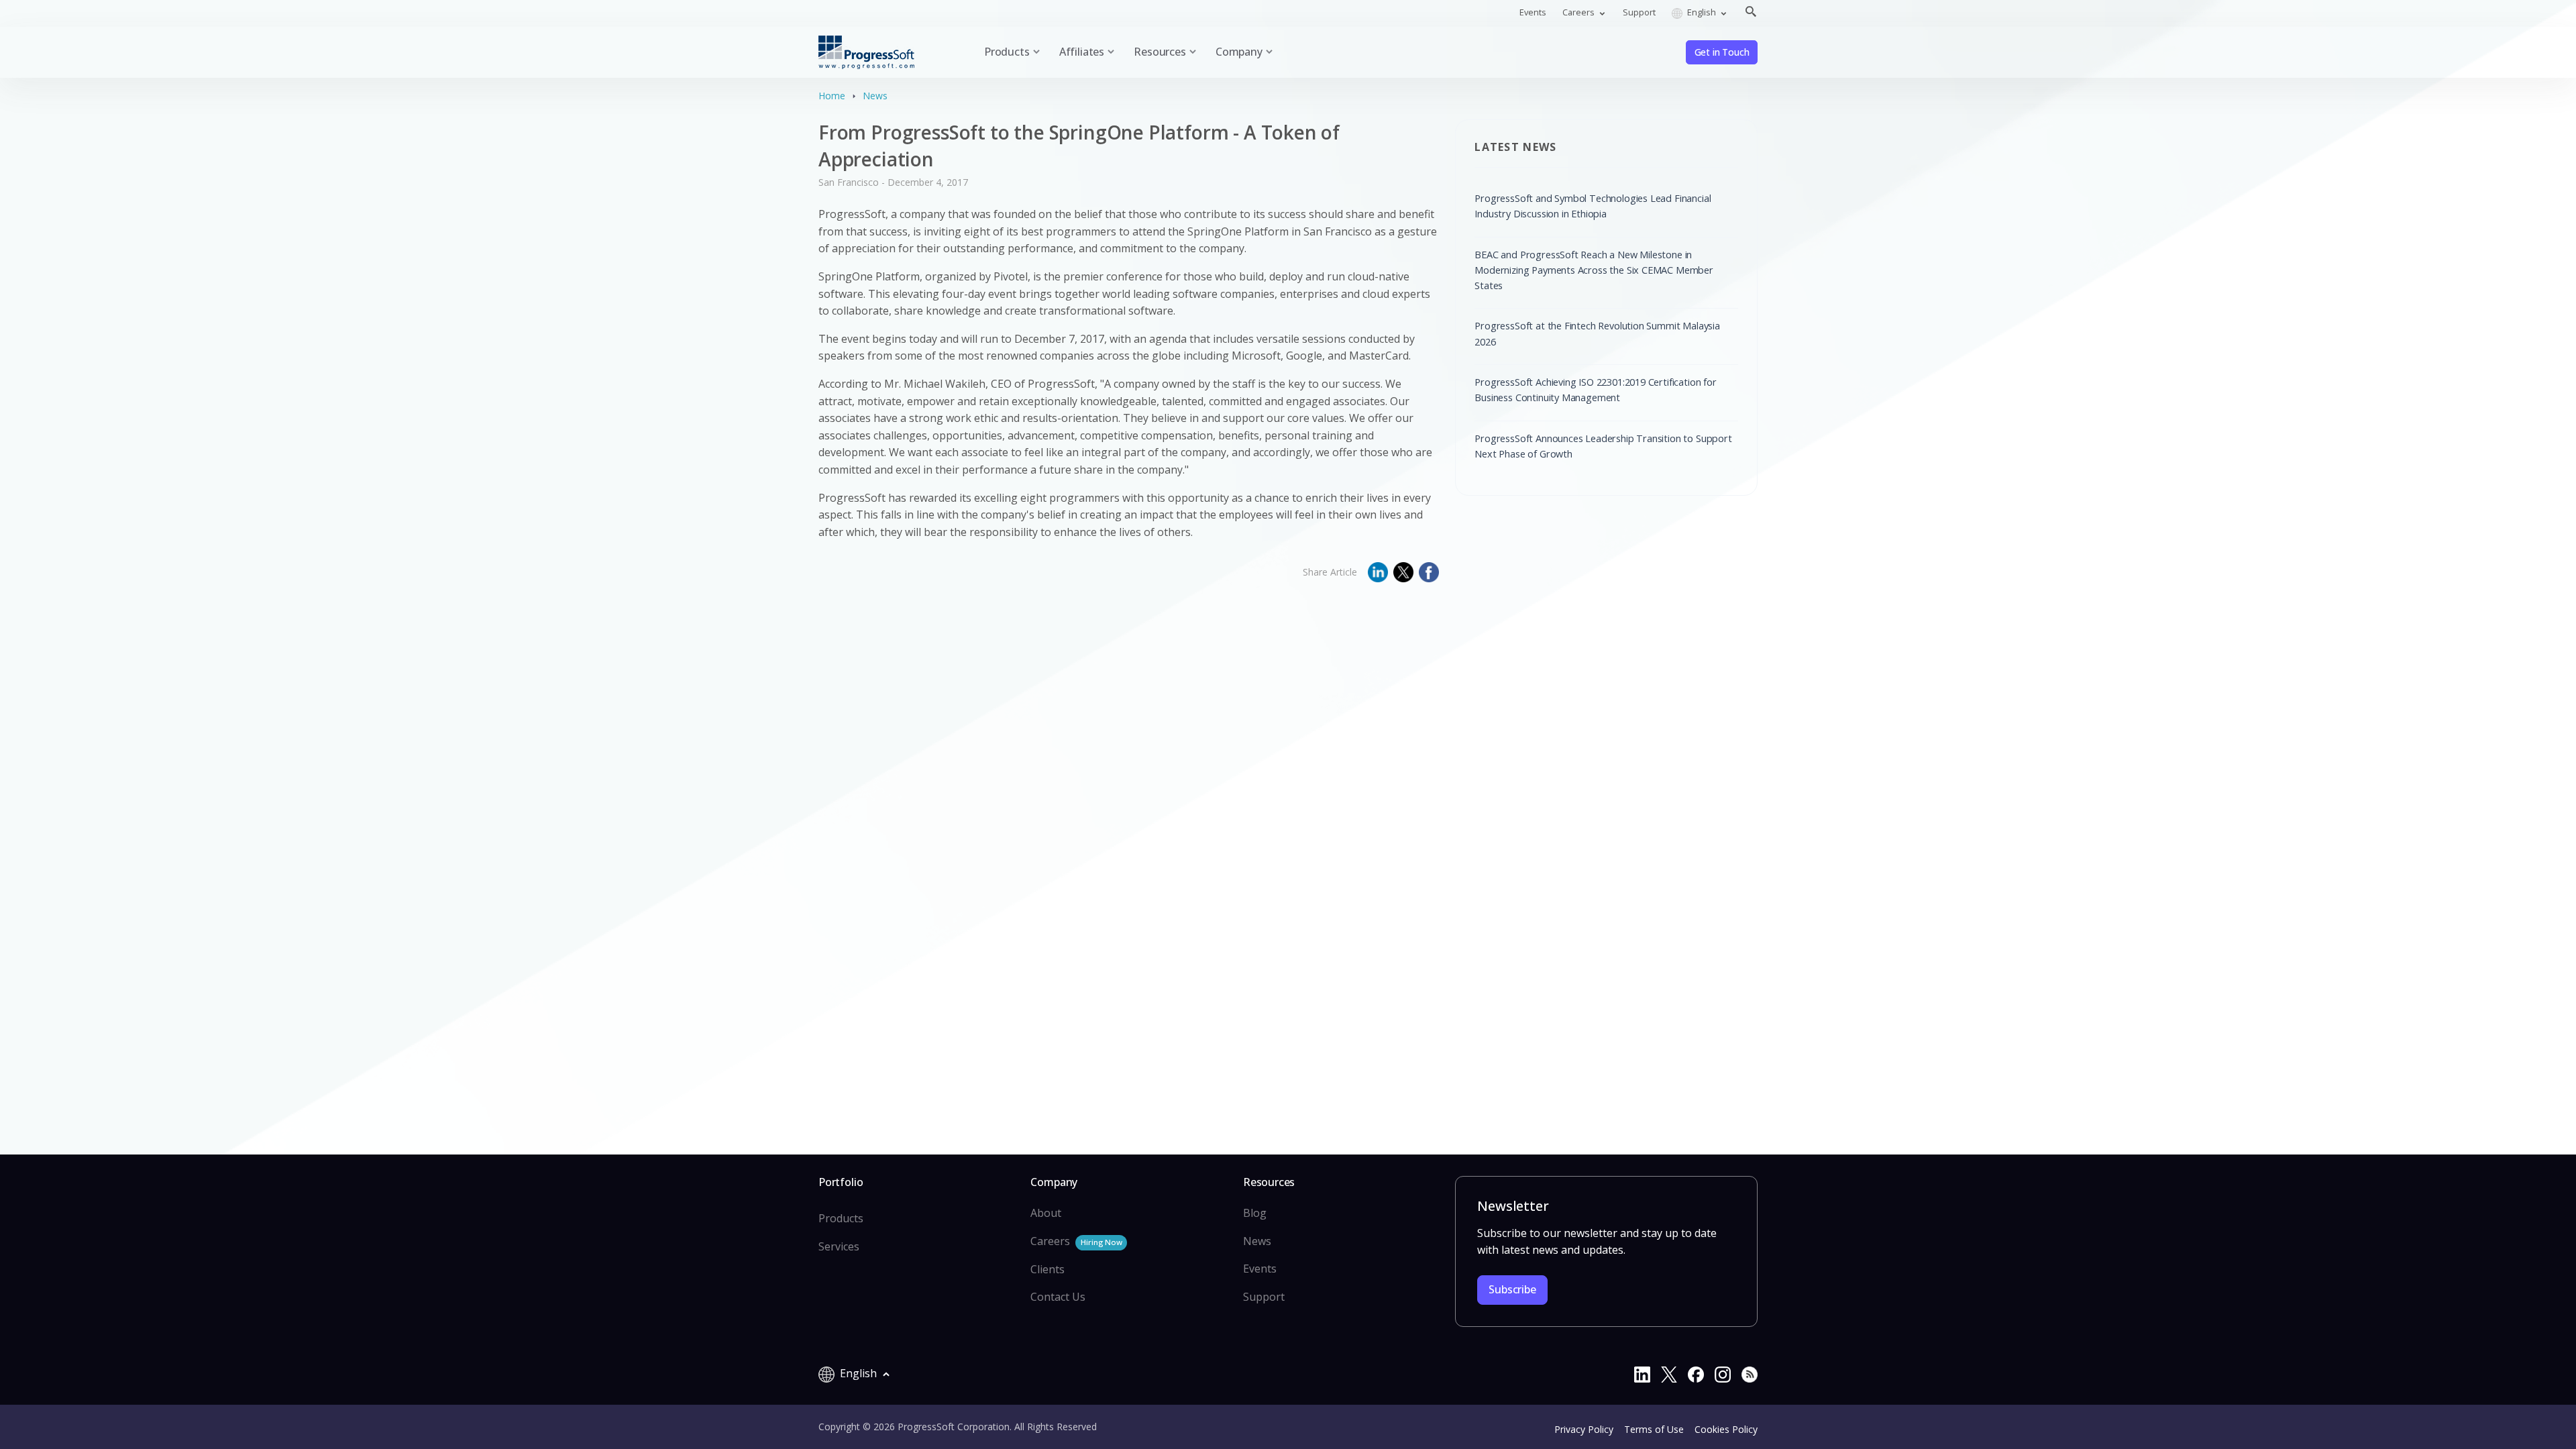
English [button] (1702, 12)
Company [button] (1239, 52)
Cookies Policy (1726, 1429)
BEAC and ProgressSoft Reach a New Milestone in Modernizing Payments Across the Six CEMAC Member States (1594, 270)
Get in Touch (1722, 52)
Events (1533, 12)
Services (839, 1246)
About (1046, 1213)
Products (841, 1218)
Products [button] (1007, 52)
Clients (1048, 1269)
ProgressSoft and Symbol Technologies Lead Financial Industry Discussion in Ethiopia (1593, 206)
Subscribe (1512, 1289)
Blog (1255, 1213)
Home (832, 96)
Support (1639, 12)
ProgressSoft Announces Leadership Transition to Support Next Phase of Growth (1603, 446)
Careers (1076, 1241)
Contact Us (1058, 1297)
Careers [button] (1579, 12)
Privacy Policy (1584, 1429)
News (875, 96)
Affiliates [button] (1082, 52)
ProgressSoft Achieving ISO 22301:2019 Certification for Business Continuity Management (1595, 389)
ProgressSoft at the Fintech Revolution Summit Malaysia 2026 (1597, 333)
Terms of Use (1654, 1429)
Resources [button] (1160, 52)
